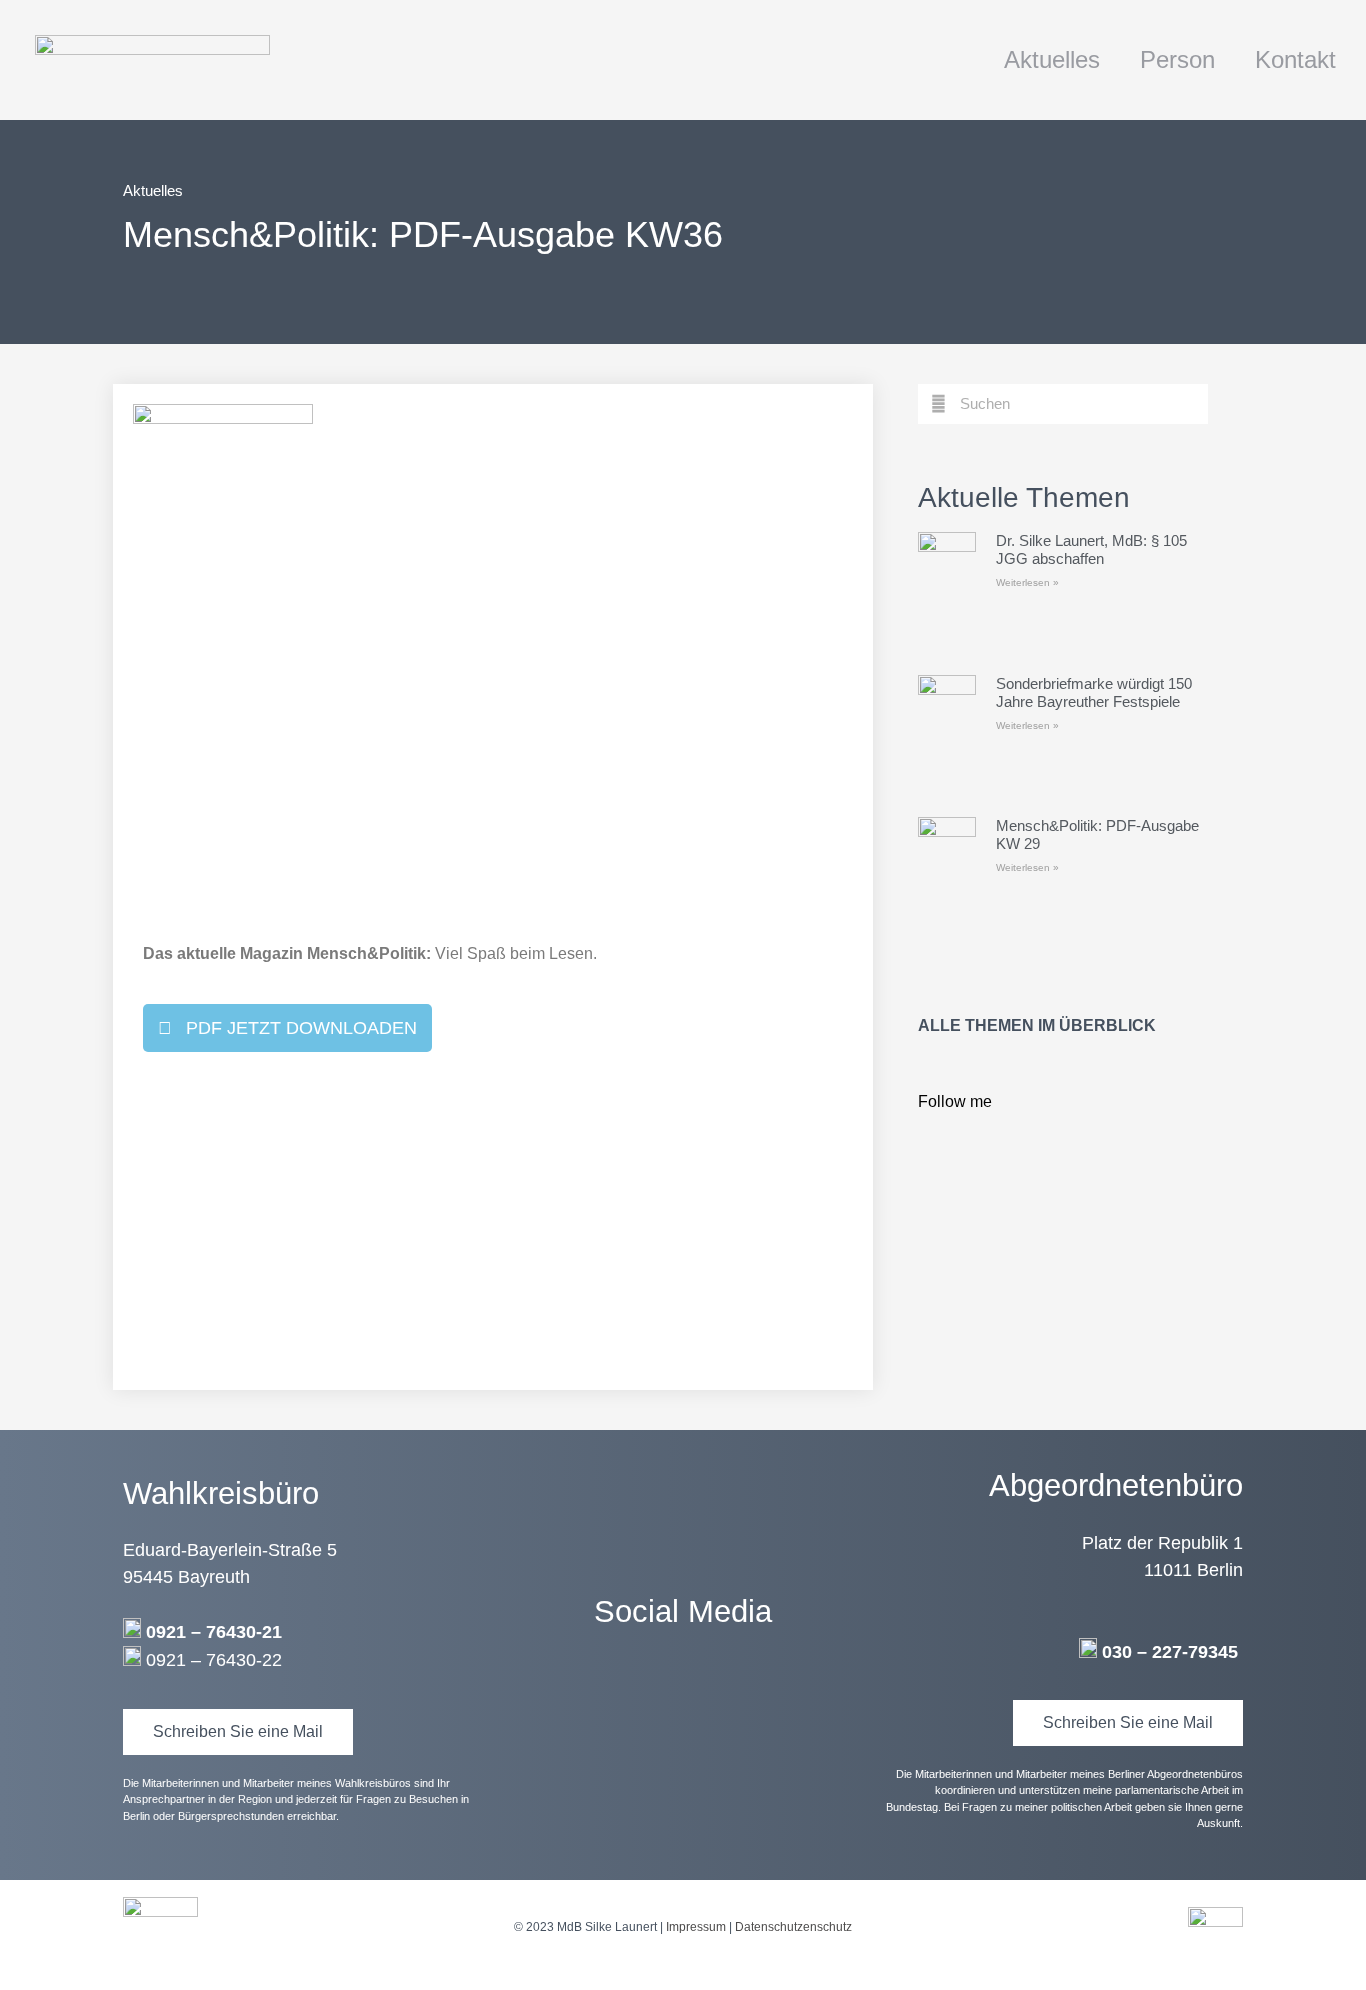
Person (1177, 59)
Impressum (696, 1927)
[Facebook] (683, 1695)
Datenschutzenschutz (793, 1927)
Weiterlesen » (1027, 582)
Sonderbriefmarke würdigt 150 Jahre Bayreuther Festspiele (1094, 692)
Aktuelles (1052, 59)
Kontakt (1295, 59)
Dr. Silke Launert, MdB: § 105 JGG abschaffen (1091, 549)
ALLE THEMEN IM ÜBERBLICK (1037, 1025)
